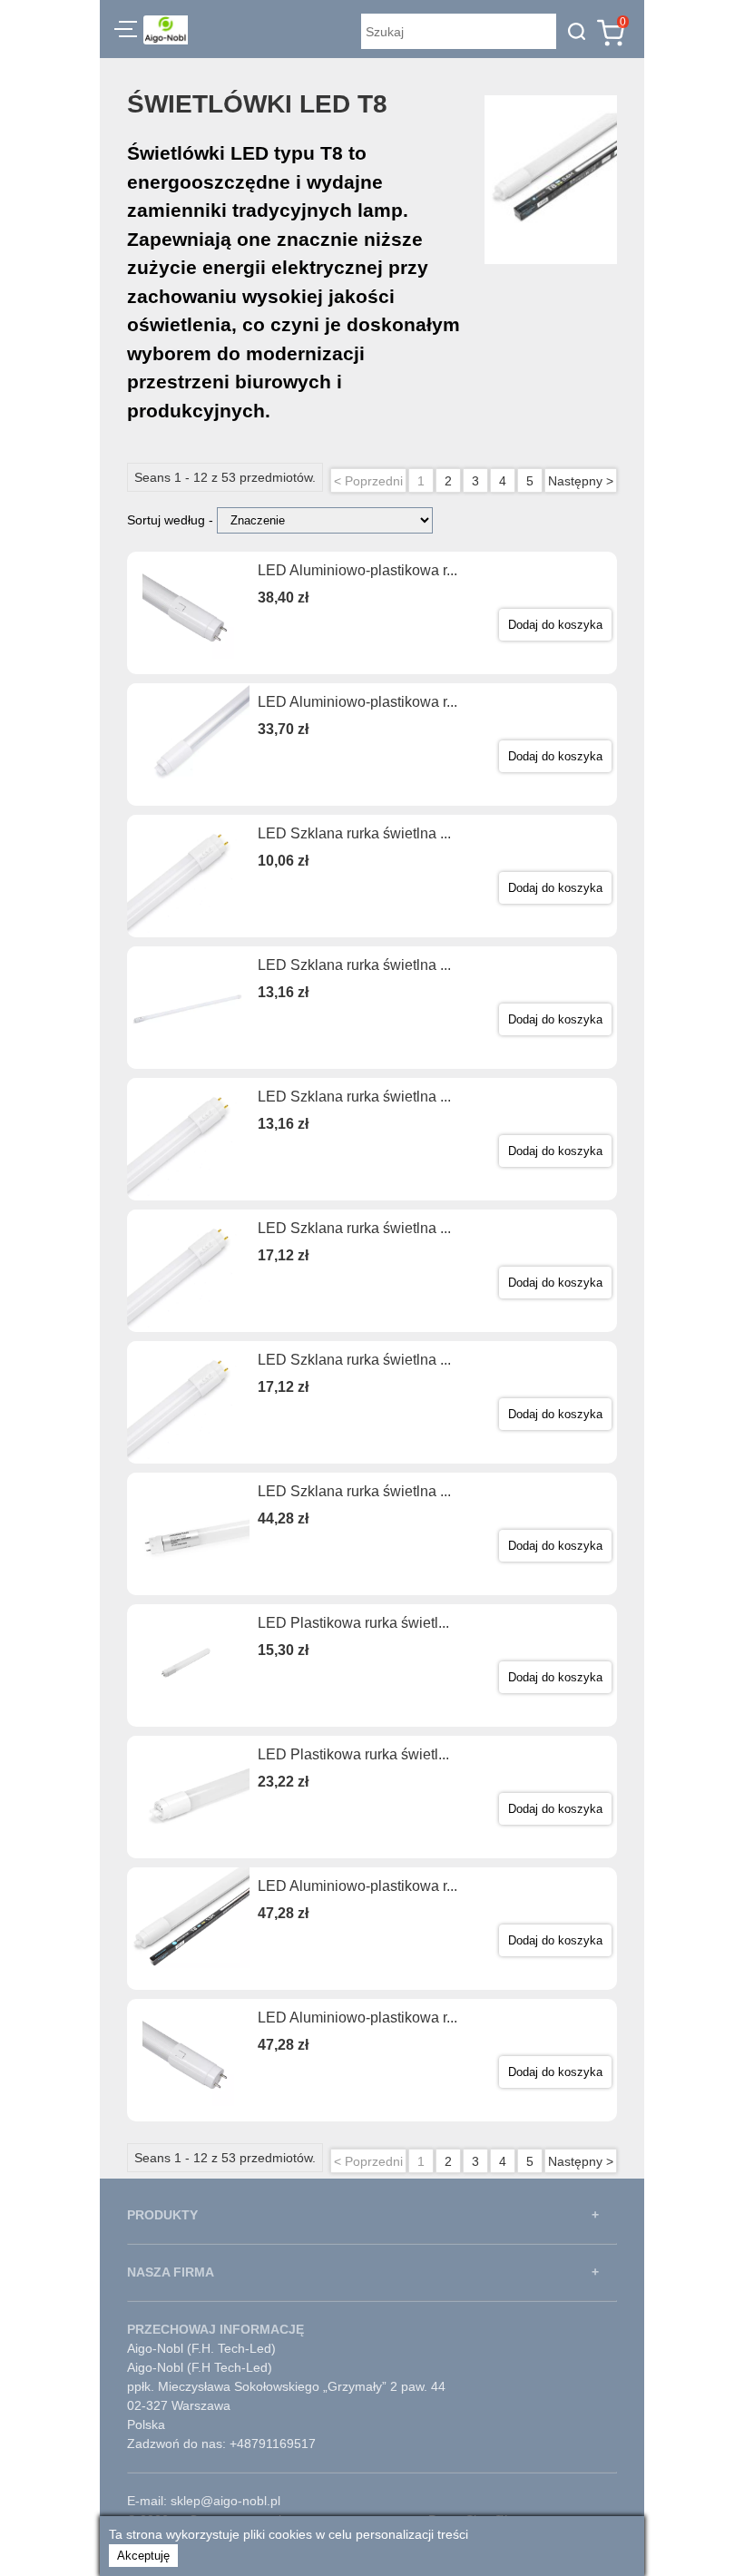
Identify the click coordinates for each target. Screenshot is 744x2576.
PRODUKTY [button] (162, 2215)
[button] (126, 32)
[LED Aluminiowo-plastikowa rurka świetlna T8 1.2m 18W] (188, 744)
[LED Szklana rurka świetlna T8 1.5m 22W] (188, 1271)
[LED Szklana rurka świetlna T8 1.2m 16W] (188, 1008)
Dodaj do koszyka (555, 625)
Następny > (581, 481)
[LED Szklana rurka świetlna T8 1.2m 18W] (188, 1139)
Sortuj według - (172, 520)
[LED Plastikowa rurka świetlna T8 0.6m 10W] (188, 1665)
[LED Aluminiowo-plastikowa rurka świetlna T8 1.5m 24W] (188, 1929)
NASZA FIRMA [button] (171, 2272)
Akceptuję (143, 2556)
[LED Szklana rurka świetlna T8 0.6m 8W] (188, 876)
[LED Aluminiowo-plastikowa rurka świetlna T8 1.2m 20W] (188, 613)
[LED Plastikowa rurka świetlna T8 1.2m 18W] (188, 1797)
